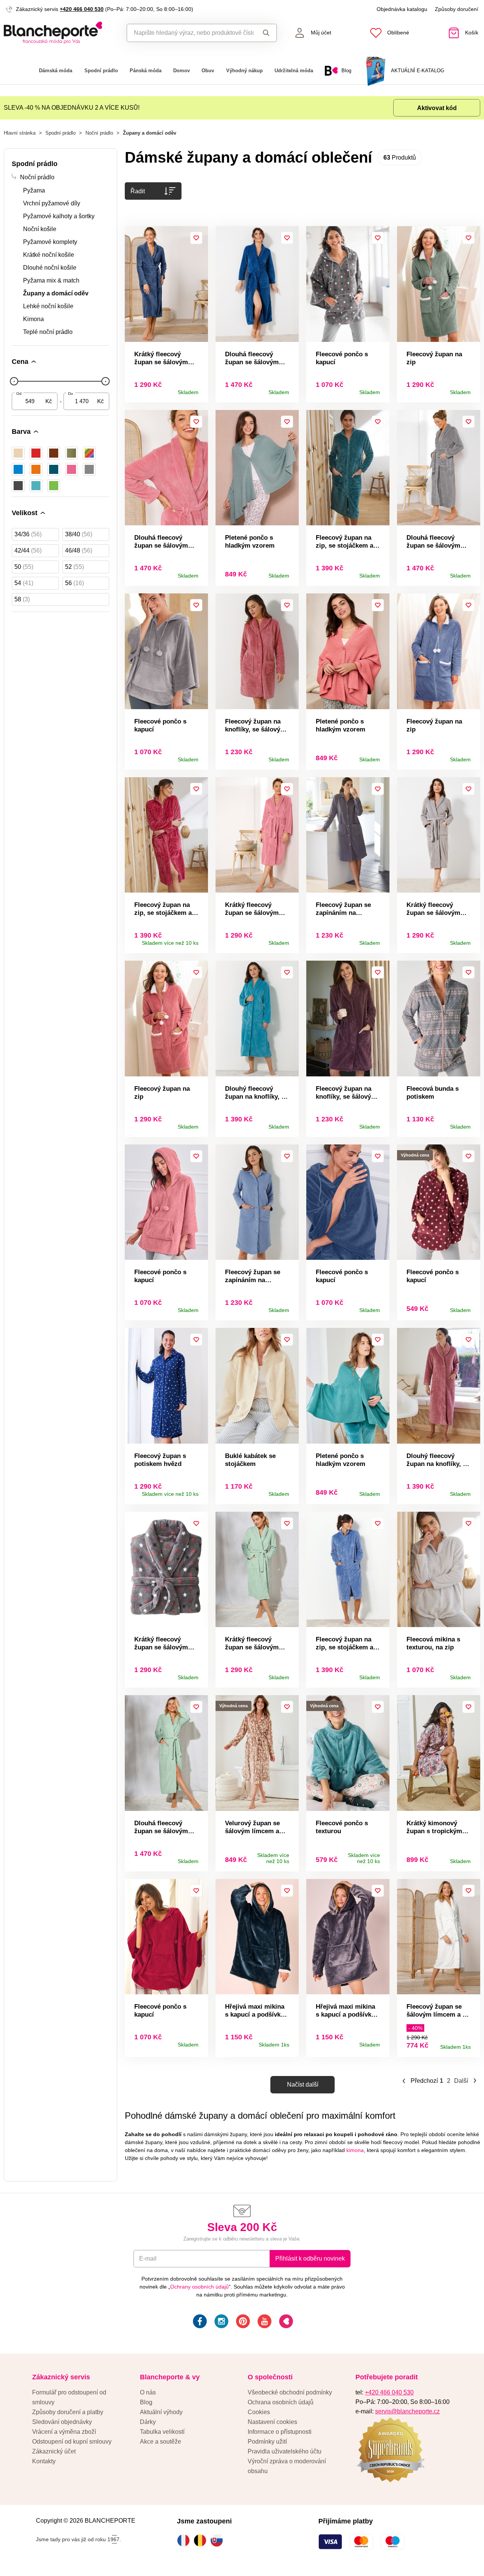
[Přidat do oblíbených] (196, 238)
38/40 (79, 534)
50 (24, 567)
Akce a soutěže (161, 2442)
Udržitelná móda (294, 71)
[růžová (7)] (71, 469)
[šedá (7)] (89, 469)
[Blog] (285, 2322)
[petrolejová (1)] (54, 469)
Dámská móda (56, 71)
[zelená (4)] (54, 486)
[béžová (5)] (18, 453)
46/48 (79, 550)
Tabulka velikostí (162, 2432)
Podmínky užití (267, 2442)
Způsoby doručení (457, 9)
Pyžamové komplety (50, 242)
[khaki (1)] (71, 453)
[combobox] (190, 33)
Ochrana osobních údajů (281, 2402)
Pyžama (34, 190)
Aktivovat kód (437, 108)
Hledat (265, 33)
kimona (355, 2150)
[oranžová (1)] (36, 469)
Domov (181, 71)
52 (74, 567)
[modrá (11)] (18, 469)
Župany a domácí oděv (56, 293)
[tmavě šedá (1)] (18, 486)
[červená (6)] (36, 453)
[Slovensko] (219, 2540)
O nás (148, 2392)
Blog (146, 2402)
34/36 (28, 534)
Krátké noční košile (49, 255)
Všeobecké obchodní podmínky (290, 2392)
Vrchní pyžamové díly (52, 203)
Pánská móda (146, 71)
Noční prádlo (99, 133)
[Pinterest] (242, 2322)
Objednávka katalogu (402, 9)
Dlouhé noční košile (50, 268)
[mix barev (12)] (89, 453)
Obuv (208, 71)
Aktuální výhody (161, 2412)
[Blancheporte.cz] (60, 33)
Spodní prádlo (101, 71)
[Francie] (185, 2540)
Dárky (148, 2422)
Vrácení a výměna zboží (64, 2432)
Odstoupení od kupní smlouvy (72, 2442)
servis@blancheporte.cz (407, 2411)
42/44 (28, 550)
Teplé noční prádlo (48, 332)
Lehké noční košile (48, 306)
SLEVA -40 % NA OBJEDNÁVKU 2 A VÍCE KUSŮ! (72, 108)
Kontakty (44, 2461)
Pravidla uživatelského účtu (285, 2451)
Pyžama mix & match (51, 280)
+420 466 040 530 (82, 9)
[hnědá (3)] (54, 453)
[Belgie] (202, 2540)
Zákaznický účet (54, 2451)
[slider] (14, 381)
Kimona (33, 319)
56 (74, 583)
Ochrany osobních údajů (199, 2287)
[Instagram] (221, 2322)
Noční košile (40, 229)
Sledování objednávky (62, 2422)
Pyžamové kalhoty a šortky (59, 216)
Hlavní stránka (20, 133)
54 (24, 583)
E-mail (148, 2258)
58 (22, 599)
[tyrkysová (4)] (36, 486)
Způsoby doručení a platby (68, 2412)
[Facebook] (199, 2322)
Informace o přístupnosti (280, 2432)
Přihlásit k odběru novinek (310, 2258)
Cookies (259, 2412)
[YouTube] (264, 2322)
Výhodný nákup (244, 71)
